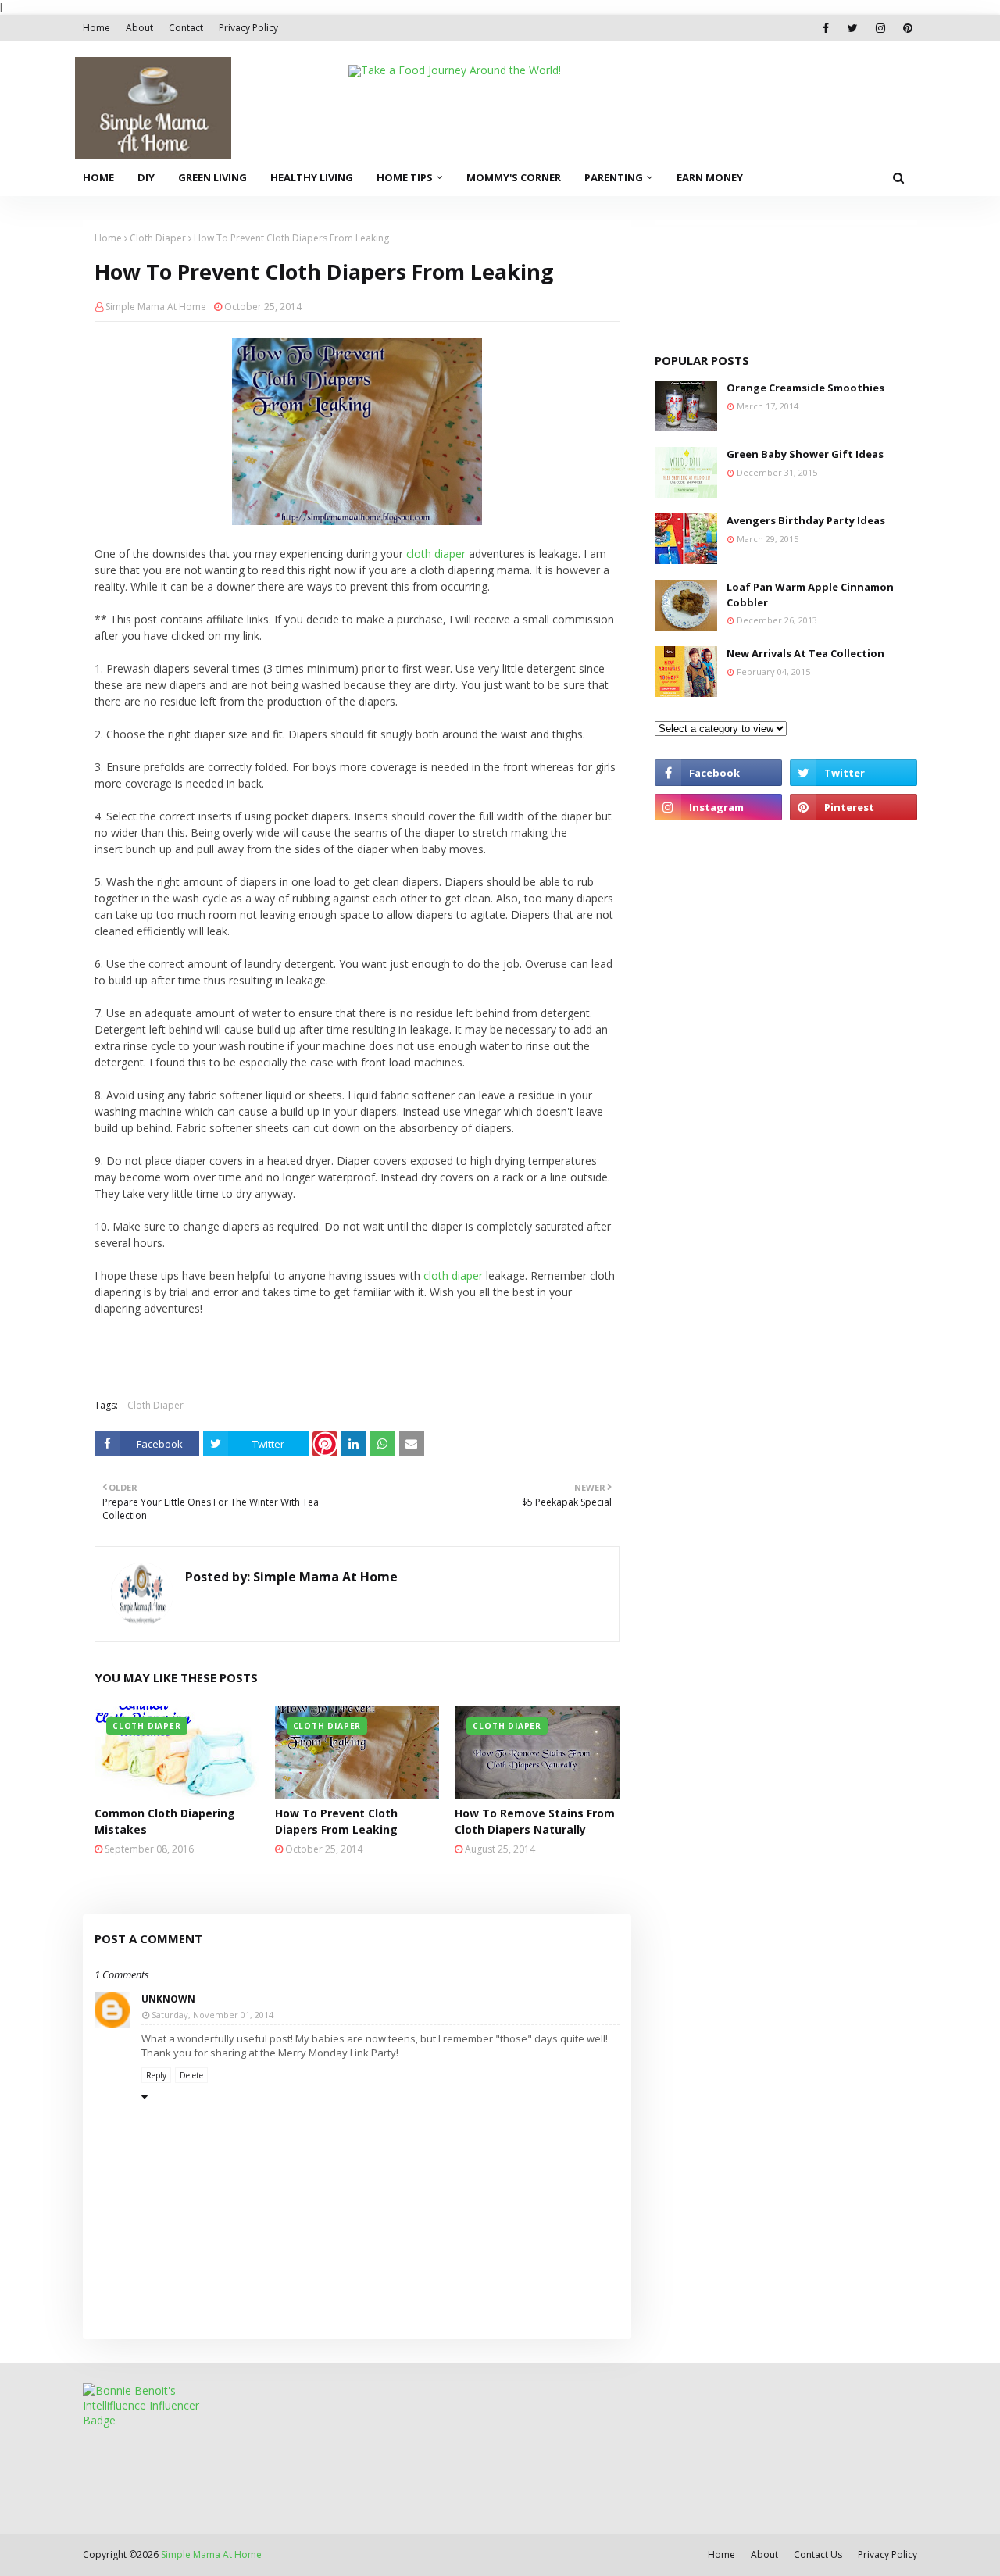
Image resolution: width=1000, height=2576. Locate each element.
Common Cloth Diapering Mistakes (165, 1821)
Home (96, 28)
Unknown (168, 1999)
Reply (156, 2075)
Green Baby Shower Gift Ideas (805, 454)
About (139, 28)
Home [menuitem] (98, 177)
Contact (186, 28)
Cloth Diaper (158, 238)
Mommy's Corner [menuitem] (514, 177)
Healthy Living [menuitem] (312, 177)
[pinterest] (907, 28)
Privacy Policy (248, 28)
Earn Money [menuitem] (710, 177)
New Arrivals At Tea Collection (805, 653)
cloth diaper (436, 554)
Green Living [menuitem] (212, 177)
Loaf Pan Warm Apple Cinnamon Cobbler (810, 595)
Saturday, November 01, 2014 (212, 2015)
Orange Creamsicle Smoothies (805, 388)
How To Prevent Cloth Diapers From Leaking (336, 1821)
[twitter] (853, 28)
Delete (191, 2075)
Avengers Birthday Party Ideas (806, 520)
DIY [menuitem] (146, 177)
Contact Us (818, 2555)
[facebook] (825, 28)
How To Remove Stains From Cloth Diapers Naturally (535, 1821)
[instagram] (880, 28)
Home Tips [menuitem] (405, 177)
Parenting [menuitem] (614, 177)
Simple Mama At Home (156, 307)
